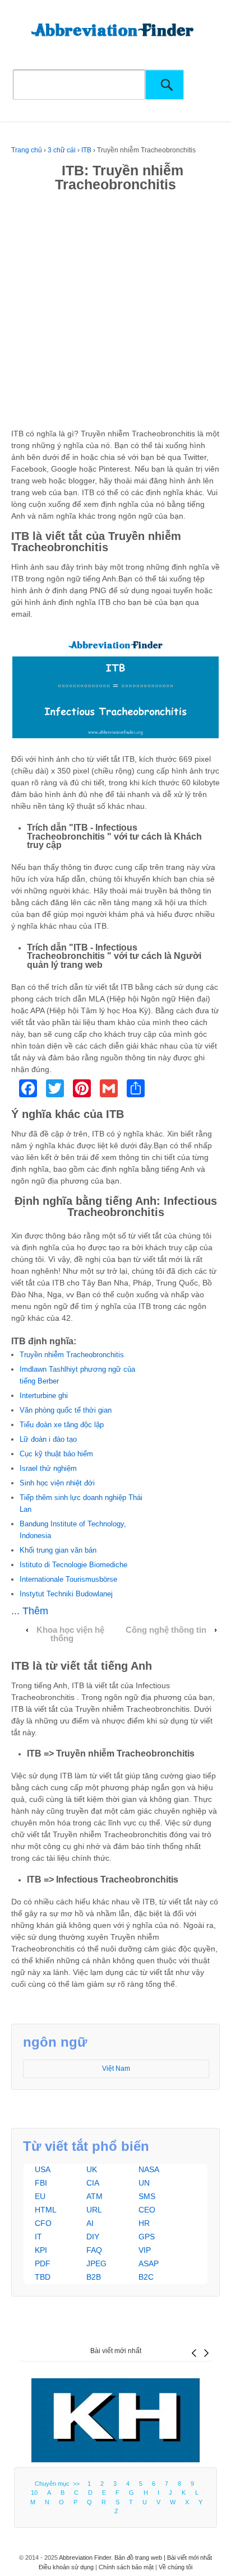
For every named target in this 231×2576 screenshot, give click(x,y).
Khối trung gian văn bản (58, 1550)
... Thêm (30, 1611)
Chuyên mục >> (59, 2484)
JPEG (96, 2263)
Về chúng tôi (175, 2567)
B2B (94, 2277)
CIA (93, 2183)
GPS (147, 2237)
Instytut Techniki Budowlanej (66, 1594)
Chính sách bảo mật (126, 2567)
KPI (41, 2250)
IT (38, 2237)
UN (144, 2183)
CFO (43, 2223)
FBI (41, 2183)
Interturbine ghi (44, 1396)
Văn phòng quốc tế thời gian (66, 1410)
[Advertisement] (115, 313)
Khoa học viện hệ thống (70, 1634)
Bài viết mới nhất (116, 2351)
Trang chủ (27, 150)
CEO (147, 2210)
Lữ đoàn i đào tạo (48, 1439)
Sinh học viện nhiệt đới (57, 1483)
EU (40, 2196)
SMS (147, 2196)
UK (92, 2169)
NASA (149, 2169)
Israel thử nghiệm (48, 1468)
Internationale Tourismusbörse (68, 1579)
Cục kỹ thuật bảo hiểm (56, 1454)
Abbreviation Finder (85, 2558)
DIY (93, 2237)
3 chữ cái (62, 150)
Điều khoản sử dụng (66, 2567)
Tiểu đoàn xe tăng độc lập (62, 1425)
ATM (94, 2196)
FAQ (94, 2250)
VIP (145, 2250)
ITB (86, 150)
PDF (43, 2263)
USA (43, 2169)
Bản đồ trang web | (141, 2558)
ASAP (149, 2263)
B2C (146, 2277)
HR (144, 2223)
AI (90, 2223)
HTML (46, 2210)
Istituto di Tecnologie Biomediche (73, 1565)
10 (34, 2493)
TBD (43, 2277)
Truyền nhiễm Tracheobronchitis (72, 1355)
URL (94, 2210)
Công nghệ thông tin (166, 1630)
